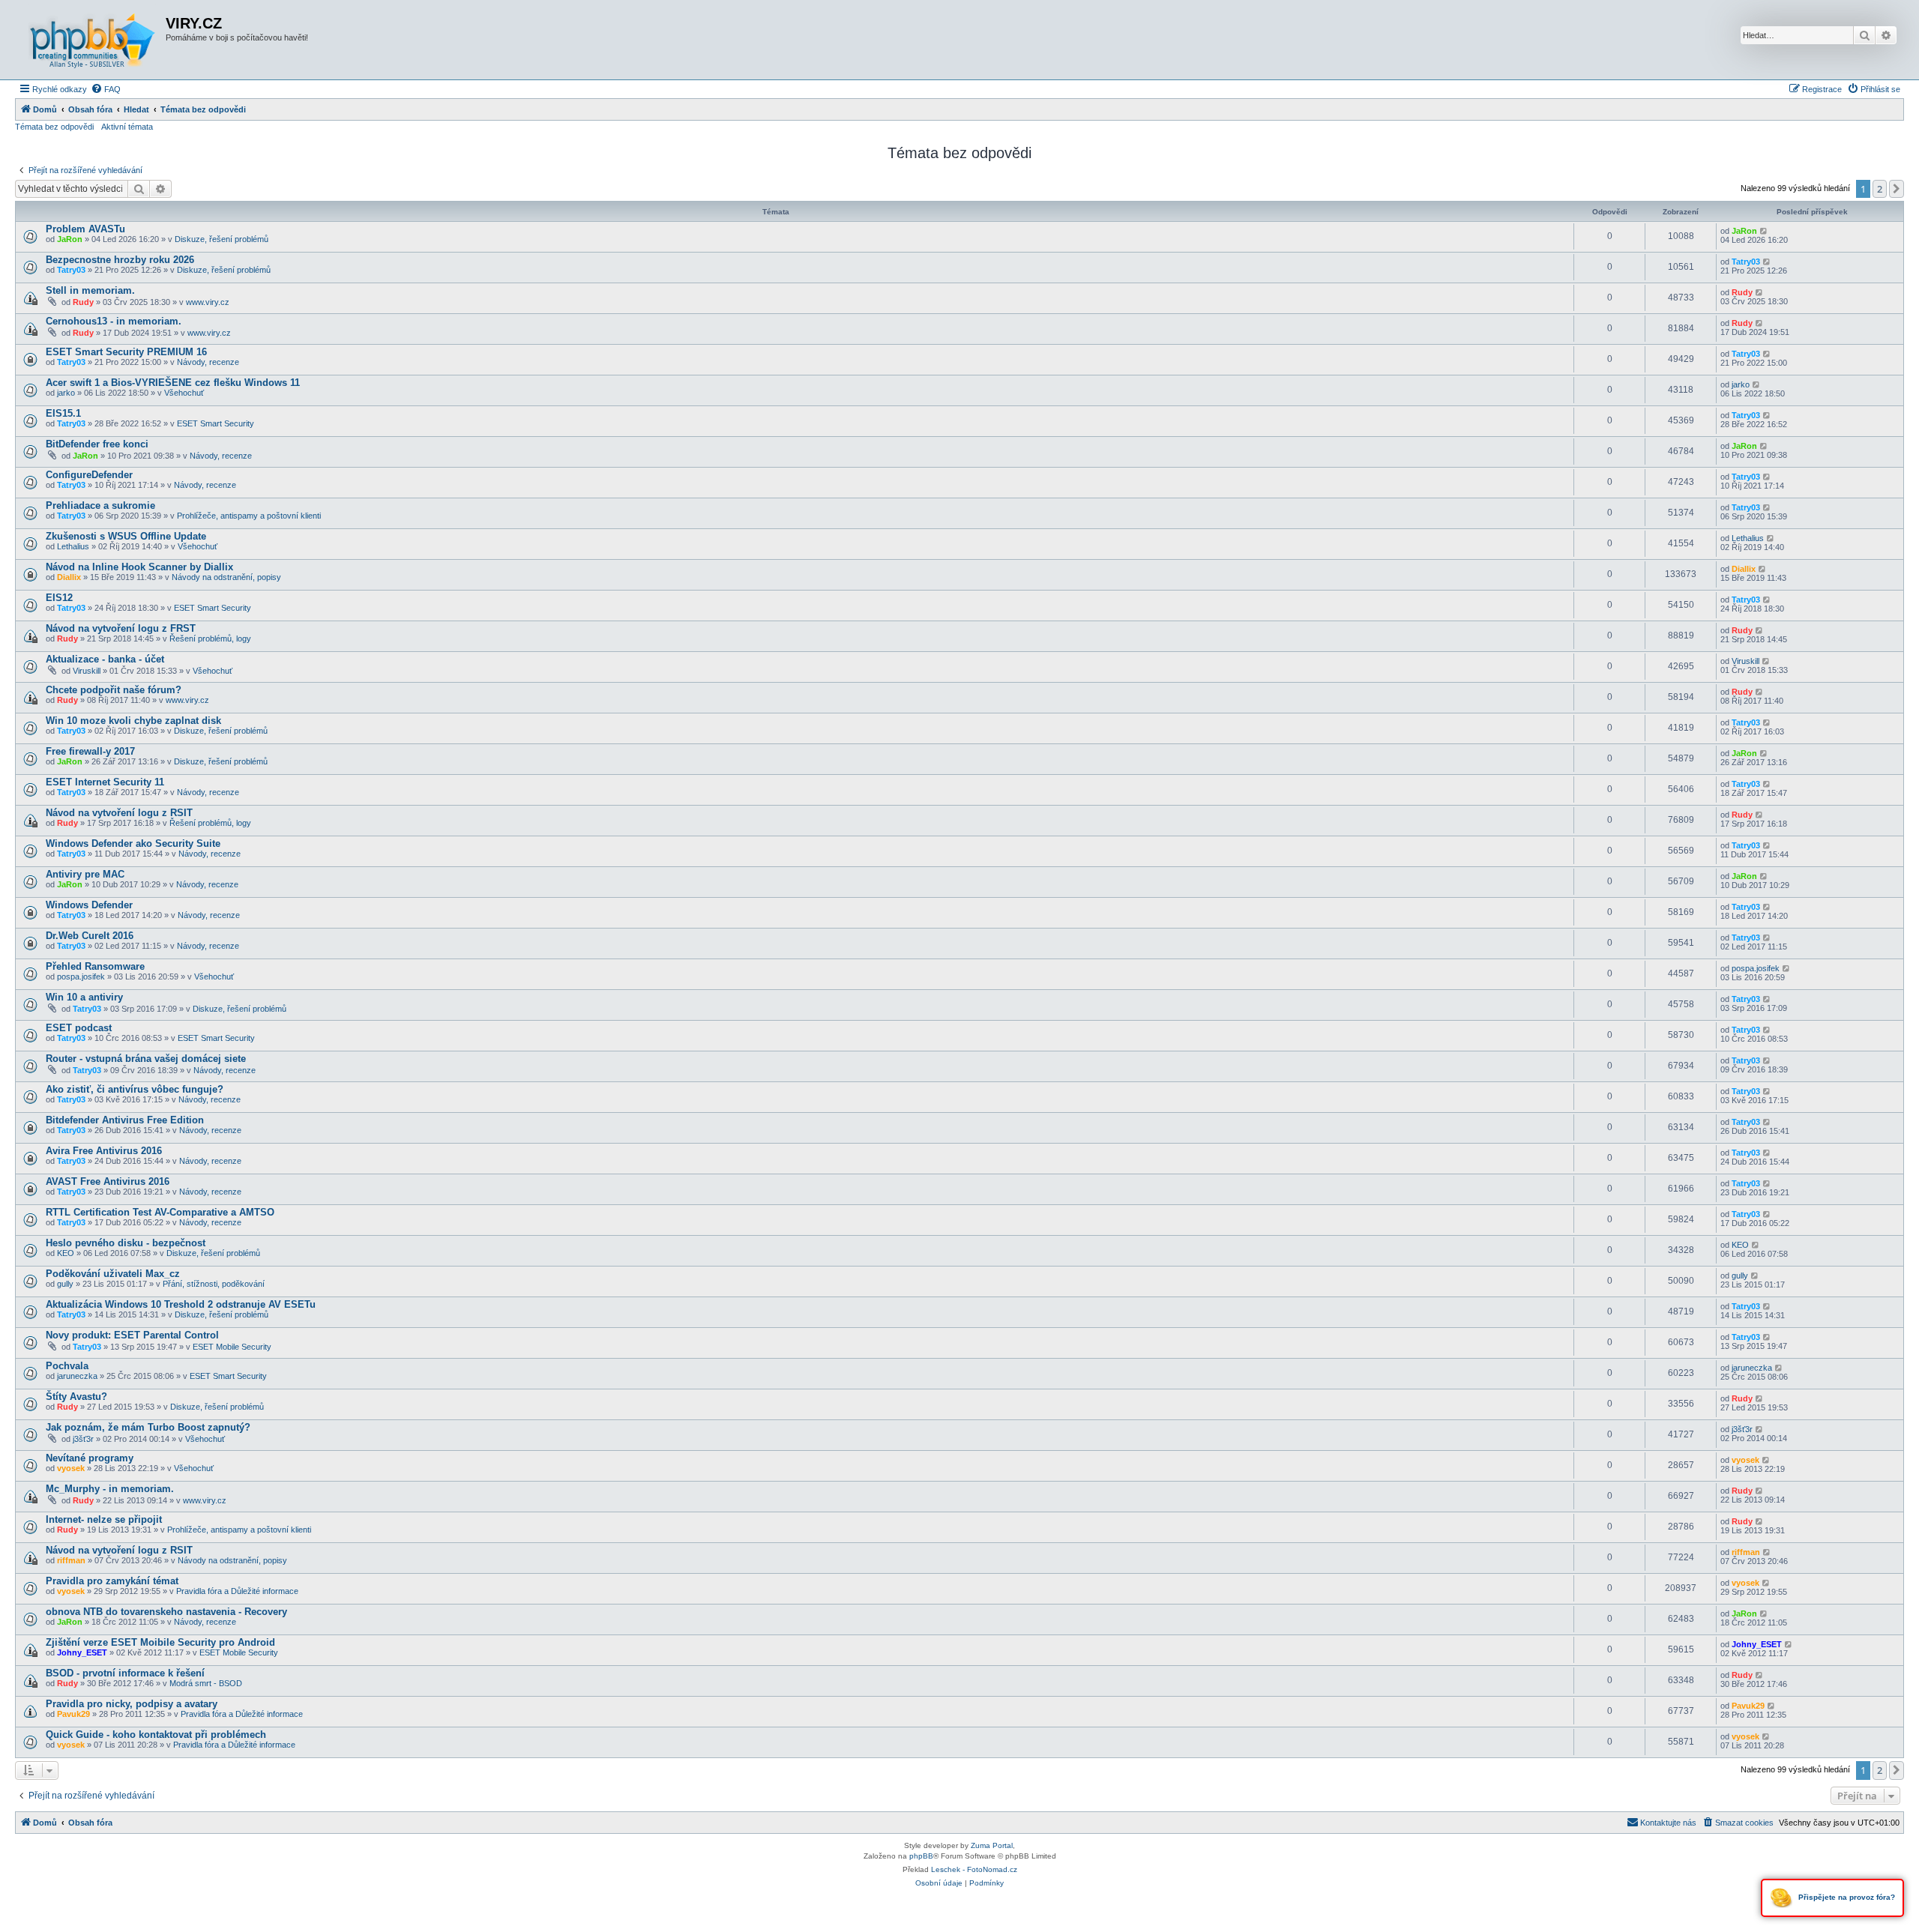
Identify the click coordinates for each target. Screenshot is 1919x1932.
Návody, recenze (208, 362)
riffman (71, 1560)
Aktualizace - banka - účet (105, 659)
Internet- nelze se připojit (104, 1519)
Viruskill (87, 671)
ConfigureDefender (89, 475)
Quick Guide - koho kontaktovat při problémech (156, 1735)
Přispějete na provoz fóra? (1846, 1897)
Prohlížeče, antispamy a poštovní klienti (249, 516)
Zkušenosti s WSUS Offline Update (126, 536)
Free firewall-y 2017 (90, 751)
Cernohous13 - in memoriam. (114, 321)
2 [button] (1880, 189)
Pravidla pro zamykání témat (112, 1581)
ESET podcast (79, 1028)
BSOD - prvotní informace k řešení (125, 1673)
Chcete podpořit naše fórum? (114, 690)
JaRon (70, 239)
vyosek (71, 1468)
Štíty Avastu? (76, 1397)
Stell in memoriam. (90, 290)
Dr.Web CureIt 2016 (90, 936)
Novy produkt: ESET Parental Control (132, 1335)
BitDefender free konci (97, 444)
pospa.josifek (81, 976)
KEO (66, 1253)
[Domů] (92, 40)
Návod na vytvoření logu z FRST (121, 628)
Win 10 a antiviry (84, 997)
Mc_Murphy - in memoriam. (110, 1489)
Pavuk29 (73, 1714)
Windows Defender (89, 905)
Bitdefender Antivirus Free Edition (125, 1120)
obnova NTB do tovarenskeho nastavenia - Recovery (166, 1612)
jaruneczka (77, 1376)
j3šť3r (83, 1439)
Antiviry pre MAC (85, 874)
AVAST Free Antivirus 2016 (108, 1181)
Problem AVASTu (85, 229)
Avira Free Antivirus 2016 (104, 1151)
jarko (66, 393)
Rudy (83, 302)
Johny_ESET (82, 1652)
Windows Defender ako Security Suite (133, 843)
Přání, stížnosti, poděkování (214, 1284)
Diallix (69, 577)
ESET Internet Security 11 (105, 782)
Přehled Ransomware (95, 966)
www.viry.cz (208, 302)
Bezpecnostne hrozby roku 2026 (120, 260)
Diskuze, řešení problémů (222, 239)
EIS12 (59, 598)
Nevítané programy (90, 1458)
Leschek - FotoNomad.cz (974, 1869)
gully (65, 1284)
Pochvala (67, 1366)
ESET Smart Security (216, 423)
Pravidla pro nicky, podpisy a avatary (132, 1704)
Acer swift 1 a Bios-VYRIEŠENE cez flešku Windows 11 (173, 383)
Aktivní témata (127, 127)
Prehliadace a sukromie (100, 505)
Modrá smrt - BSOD (206, 1683)
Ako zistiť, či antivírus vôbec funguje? (135, 1089)
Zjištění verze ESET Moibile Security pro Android (160, 1642)
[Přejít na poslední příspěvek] (1764, 231)
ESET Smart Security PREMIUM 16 (126, 352)
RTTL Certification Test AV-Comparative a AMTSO (160, 1212)
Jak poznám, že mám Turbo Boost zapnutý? (148, 1427)
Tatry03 (71, 270)
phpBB (921, 1856)
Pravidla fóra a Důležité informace (237, 1591)
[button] (1897, 189)
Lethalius (73, 546)
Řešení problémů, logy (210, 639)
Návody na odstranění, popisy (226, 577)
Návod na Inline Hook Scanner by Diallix (139, 567)
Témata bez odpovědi (54, 127)
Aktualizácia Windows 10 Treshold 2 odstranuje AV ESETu (181, 1304)
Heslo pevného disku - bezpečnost (126, 1243)
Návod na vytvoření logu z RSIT (119, 813)
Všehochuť (184, 393)
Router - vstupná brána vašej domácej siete (146, 1059)
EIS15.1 (63, 413)
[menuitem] (106, 89)
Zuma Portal (992, 1845)
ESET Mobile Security (232, 1347)
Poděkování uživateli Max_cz (113, 1274)
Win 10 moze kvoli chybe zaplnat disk (133, 721)
